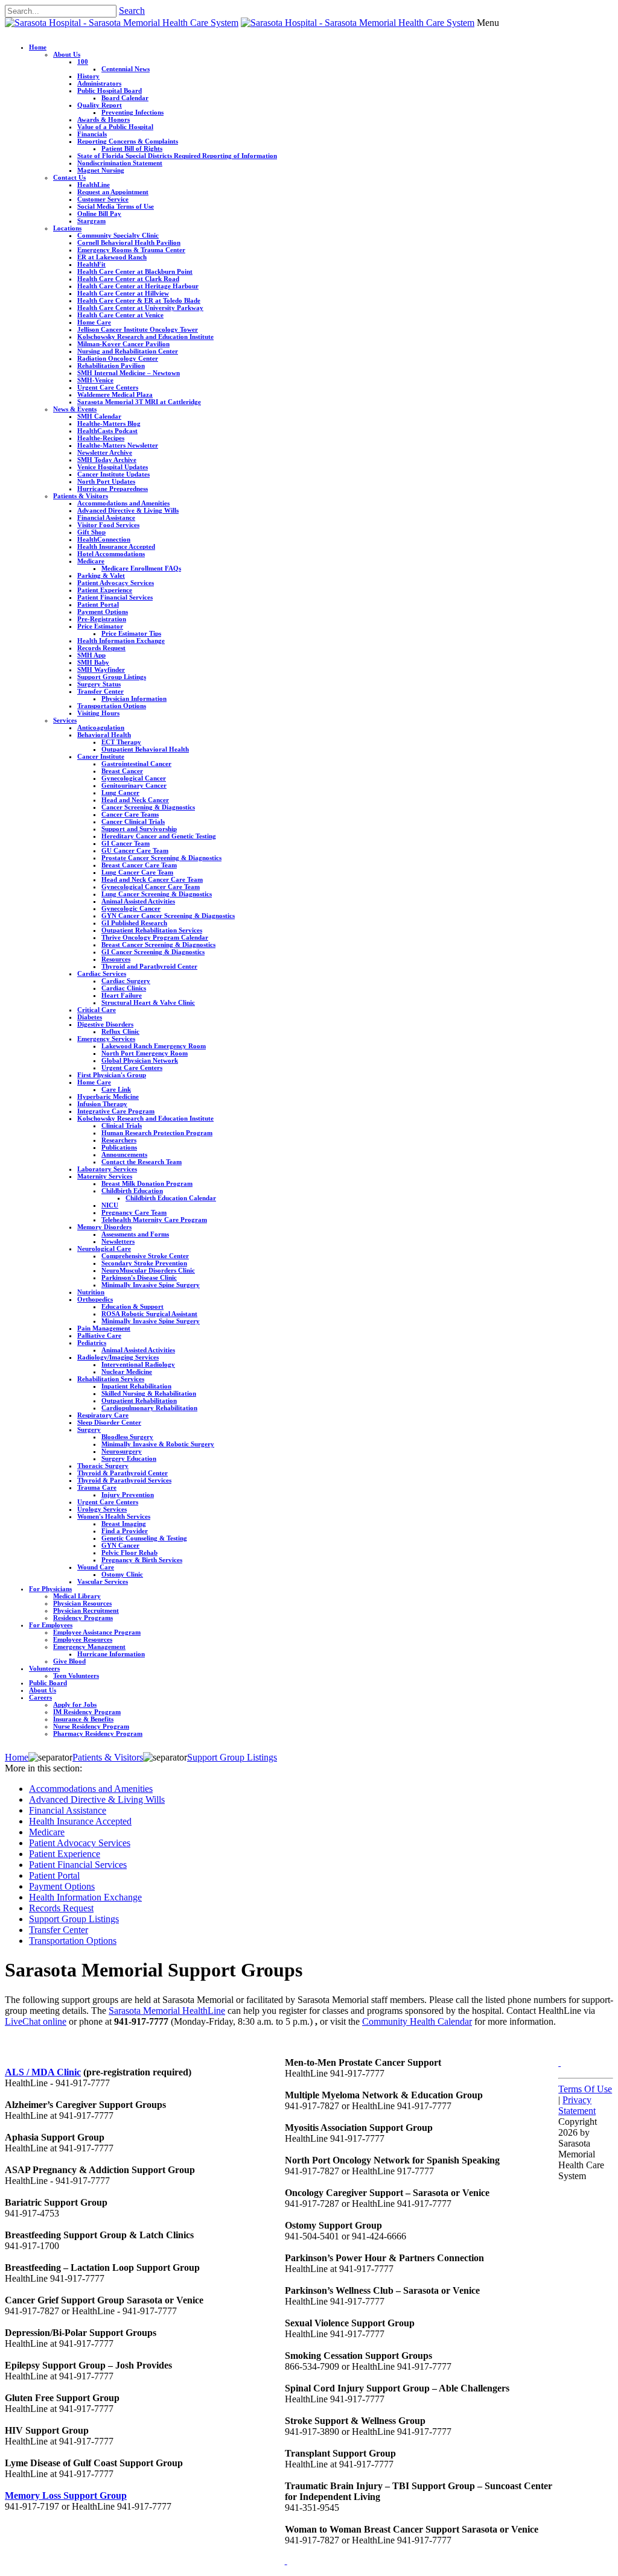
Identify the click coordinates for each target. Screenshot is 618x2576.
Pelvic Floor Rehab (129, 1552)
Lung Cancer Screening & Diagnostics (157, 894)
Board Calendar (125, 98)
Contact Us (69, 177)
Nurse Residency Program (91, 1726)
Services (65, 720)
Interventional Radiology (138, 1364)
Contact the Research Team (142, 1162)
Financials (92, 134)
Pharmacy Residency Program (98, 1733)
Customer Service (103, 199)
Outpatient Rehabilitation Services (152, 930)
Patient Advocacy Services (116, 583)
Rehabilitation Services (111, 1379)
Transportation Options (112, 706)
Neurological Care (104, 1248)
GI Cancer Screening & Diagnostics (153, 952)
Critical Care (97, 1010)
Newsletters (118, 1241)
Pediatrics (92, 1343)
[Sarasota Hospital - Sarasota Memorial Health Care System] (122, 23)
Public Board (48, 1683)
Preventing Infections (132, 112)
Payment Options (103, 612)
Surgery (89, 1429)
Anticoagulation (101, 727)
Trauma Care (97, 1487)
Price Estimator (100, 626)
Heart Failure (122, 995)
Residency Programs (83, 1618)
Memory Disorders (104, 1227)
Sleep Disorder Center (109, 1422)
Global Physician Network (140, 1060)
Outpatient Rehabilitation (139, 1400)
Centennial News (126, 69)
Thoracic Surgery (103, 1466)
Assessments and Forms (135, 1234)
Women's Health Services (114, 1516)
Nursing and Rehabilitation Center (128, 351)
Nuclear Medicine (127, 1372)
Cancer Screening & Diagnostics (148, 807)
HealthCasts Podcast (107, 431)
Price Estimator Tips (131, 633)
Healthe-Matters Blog (109, 423)
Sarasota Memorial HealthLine (167, 2011)
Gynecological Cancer (134, 778)
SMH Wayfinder (101, 669)
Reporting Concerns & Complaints (128, 141)
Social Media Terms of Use (116, 206)
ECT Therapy (121, 742)
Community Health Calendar (417, 2021)
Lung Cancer (120, 793)
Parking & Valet (101, 575)
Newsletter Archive (105, 452)
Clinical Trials (122, 1125)
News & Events (75, 409)
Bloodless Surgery (127, 1437)
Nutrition (91, 1292)
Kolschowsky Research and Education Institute (145, 337)
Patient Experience (105, 590)
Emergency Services (106, 1039)
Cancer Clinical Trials (133, 821)
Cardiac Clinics (124, 988)
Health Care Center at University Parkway (140, 308)
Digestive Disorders (105, 1024)
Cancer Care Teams (130, 814)
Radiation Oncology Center (118, 358)
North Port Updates (106, 481)
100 (83, 62)
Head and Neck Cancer (135, 800)
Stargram (91, 221)
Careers (40, 1697)
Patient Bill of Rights (132, 148)
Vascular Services (103, 1581)
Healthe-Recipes (101, 438)
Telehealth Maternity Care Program (154, 1220)
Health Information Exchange (121, 641)
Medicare (91, 561)
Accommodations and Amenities (123, 503)
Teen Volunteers (76, 1676)
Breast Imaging (124, 1524)
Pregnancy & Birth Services (142, 1560)
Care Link (116, 1089)
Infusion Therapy (102, 1104)
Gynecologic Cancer (131, 908)
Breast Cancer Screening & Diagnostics (158, 945)
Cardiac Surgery (126, 981)
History (88, 76)
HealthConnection (104, 539)
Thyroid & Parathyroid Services (124, 1480)
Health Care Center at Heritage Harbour (138, 286)
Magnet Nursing (101, 170)
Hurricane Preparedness (113, 489)
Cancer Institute (101, 756)
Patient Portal (98, 604)
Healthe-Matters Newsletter (118, 445)
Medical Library (77, 1596)
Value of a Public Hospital (115, 127)
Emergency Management (89, 1647)
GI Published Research (134, 923)
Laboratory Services (107, 1169)
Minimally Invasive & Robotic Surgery (158, 1444)
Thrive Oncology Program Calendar (155, 937)
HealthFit (91, 264)
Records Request (101, 648)
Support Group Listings (112, 677)
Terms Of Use (585, 2089)
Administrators (99, 83)
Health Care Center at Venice (120, 315)
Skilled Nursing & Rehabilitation (149, 1393)
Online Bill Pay (99, 214)
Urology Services (102, 1509)
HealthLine (94, 185)
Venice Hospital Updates (113, 467)
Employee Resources (83, 1639)
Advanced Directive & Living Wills (128, 510)
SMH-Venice (95, 380)
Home (38, 47)
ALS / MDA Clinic (43, 2072)
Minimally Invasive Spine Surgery (151, 1285)
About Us (67, 54)
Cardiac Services (102, 973)
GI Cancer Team (126, 843)
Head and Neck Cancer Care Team (152, 879)
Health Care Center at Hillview (123, 293)
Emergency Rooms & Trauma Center (131, 250)
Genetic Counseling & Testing (144, 1538)
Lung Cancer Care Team (137, 872)
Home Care (94, 322)
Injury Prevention (128, 1495)
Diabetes (90, 1017)
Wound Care (96, 1567)
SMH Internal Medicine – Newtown (129, 373)
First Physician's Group (112, 1075)
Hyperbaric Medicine (108, 1097)
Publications (119, 1147)
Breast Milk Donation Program (147, 1183)
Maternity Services (105, 1176)
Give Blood (69, 1661)
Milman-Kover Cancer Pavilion (123, 344)
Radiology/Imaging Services (118, 1357)
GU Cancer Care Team (135, 850)
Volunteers (44, 1668)
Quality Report (100, 105)
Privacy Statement (577, 2105)
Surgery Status (99, 684)
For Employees (51, 1625)
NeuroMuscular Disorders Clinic (148, 1270)
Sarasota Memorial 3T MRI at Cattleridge (139, 402)
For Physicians (50, 1589)
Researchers (119, 1140)
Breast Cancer (122, 771)
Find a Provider (125, 1531)
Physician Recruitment (86, 1610)
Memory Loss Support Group (66, 2495)
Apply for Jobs (75, 1704)
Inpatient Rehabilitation (136, 1386)
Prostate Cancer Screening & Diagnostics (161, 858)
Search (132, 11)
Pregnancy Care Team (134, 1212)
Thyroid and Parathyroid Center (149, 966)
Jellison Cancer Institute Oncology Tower (138, 329)
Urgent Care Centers (108, 387)
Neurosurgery (122, 1451)
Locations (67, 228)
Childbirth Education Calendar (171, 1198)
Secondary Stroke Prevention (144, 1263)
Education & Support (132, 1306)
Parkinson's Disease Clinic (139, 1277)
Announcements (124, 1154)
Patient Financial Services (115, 597)
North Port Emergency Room (145, 1053)
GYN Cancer (120, 1545)
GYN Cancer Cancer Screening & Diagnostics (168, 916)
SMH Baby (93, 662)
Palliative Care (99, 1335)
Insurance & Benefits (83, 1719)
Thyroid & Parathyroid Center (123, 1473)
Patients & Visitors (81, 496)
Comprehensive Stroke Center (145, 1256)
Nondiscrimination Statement (120, 163)
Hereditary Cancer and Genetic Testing (159, 836)
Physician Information (134, 698)
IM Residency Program (87, 1712)
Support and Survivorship (139, 829)
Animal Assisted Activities (138, 901)
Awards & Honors (104, 119)
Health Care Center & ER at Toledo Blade (139, 300)
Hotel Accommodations (111, 554)
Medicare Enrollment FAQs (141, 568)
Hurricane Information (111, 1654)
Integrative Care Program (116, 1111)
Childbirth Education (132, 1191)
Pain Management (104, 1328)
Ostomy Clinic (122, 1574)
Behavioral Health (104, 735)
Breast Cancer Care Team (139, 865)
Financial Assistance (106, 517)
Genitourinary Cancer (134, 785)
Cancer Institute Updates (113, 474)
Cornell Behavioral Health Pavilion (129, 242)
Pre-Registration (102, 619)
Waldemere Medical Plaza (115, 394)
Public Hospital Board (110, 90)
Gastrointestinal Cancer (136, 764)
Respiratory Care (103, 1415)
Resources (116, 959)
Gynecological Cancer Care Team (151, 887)
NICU (110, 1205)
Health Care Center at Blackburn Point (135, 271)
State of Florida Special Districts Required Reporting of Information (177, 156)
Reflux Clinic (120, 1031)
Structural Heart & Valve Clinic (148, 1002)
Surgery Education (129, 1458)
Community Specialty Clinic (118, 235)
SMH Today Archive (107, 460)
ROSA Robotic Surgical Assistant (149, 1314)
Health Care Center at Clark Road (128, 279)
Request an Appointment (113, 192)
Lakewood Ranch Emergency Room (154, 1046)
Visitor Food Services (108, 525)
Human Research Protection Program (157, 1133)
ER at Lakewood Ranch (112, 257)
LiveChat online (36, 2021)
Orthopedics (95, 1299)
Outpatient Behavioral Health (145, 749)
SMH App (91, 655)
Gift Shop (91, 532)
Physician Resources (82, 1603)
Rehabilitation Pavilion (111, 366)
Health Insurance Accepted (116, 546)
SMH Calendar (99, 416)
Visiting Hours (98, 713)
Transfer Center (100, 691)
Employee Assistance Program (97, 1632)
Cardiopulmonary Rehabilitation (149, 1408)
